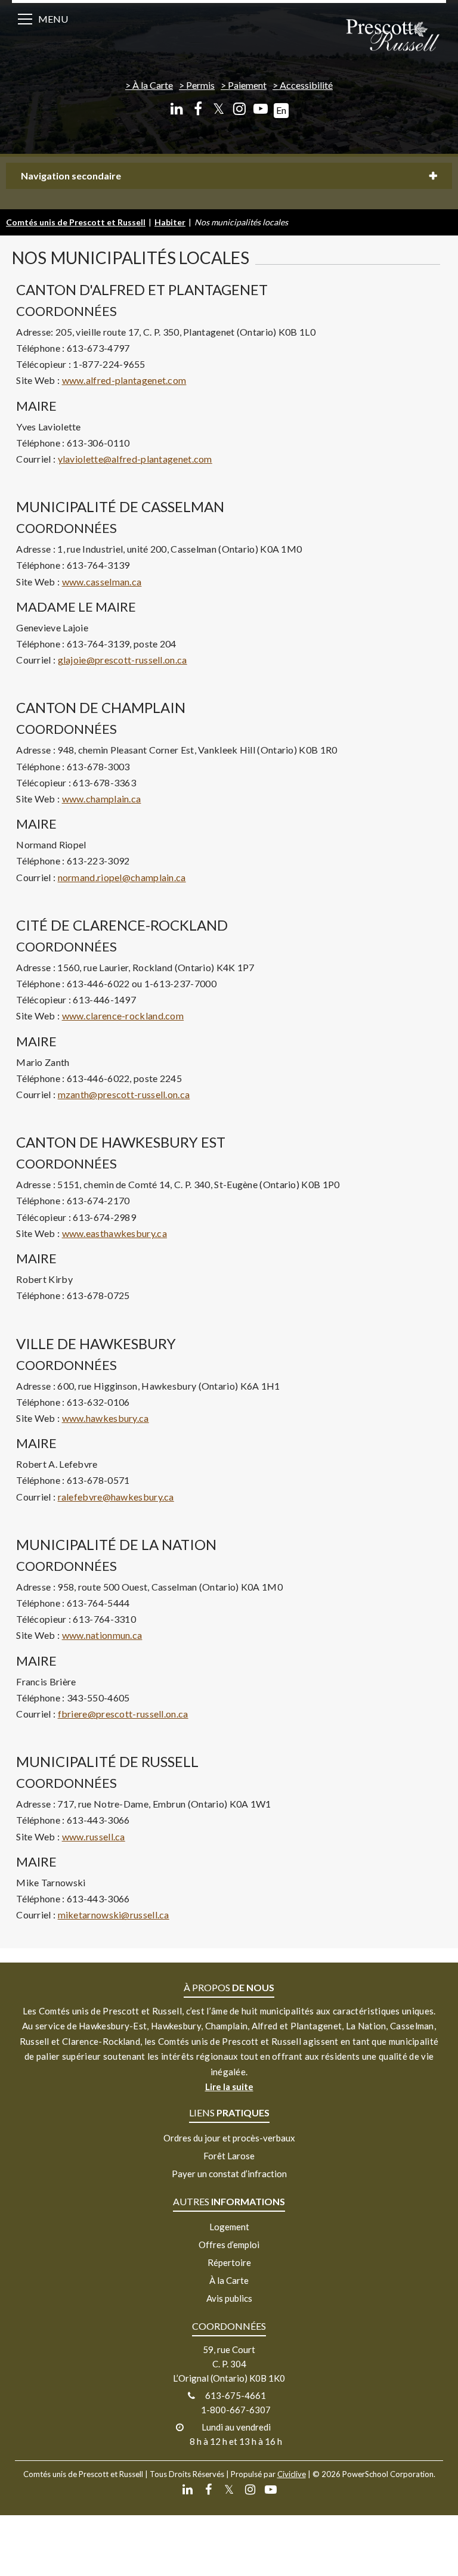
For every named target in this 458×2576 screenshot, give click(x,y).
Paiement (247, 85)
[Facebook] (198, 109)
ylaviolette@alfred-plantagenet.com (135, 459)
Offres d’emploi (229, 2245)
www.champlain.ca (102, 799)
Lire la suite (229, 2087)
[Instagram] (239, 109)
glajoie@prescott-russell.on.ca (123, 660)
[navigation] (392, 36)
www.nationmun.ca (102, 1635)
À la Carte (153, 85)
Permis (200, 85)
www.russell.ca (94, 1836)
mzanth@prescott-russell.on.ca (124, 1094)
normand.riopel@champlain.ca (122, 877)
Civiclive (292, 2474)
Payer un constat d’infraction (229, 2174)
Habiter (170, 222)
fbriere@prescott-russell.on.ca (123, 1714)
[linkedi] (177, 109)
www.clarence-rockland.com (123, 1016)
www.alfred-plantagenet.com (124, 380)
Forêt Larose (229, 2156)
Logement (229, 2227)
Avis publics (229, 2298)
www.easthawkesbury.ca (114, 1233)
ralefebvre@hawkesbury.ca (116, 1497)
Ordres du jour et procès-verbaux (229, 2138)
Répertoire (229, 2262)
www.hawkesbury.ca (106, 1418)
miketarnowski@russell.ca (114, 1915)
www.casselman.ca (102, 582)
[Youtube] (260, 109)
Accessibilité (306, 85)
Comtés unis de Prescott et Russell (76, 222)
